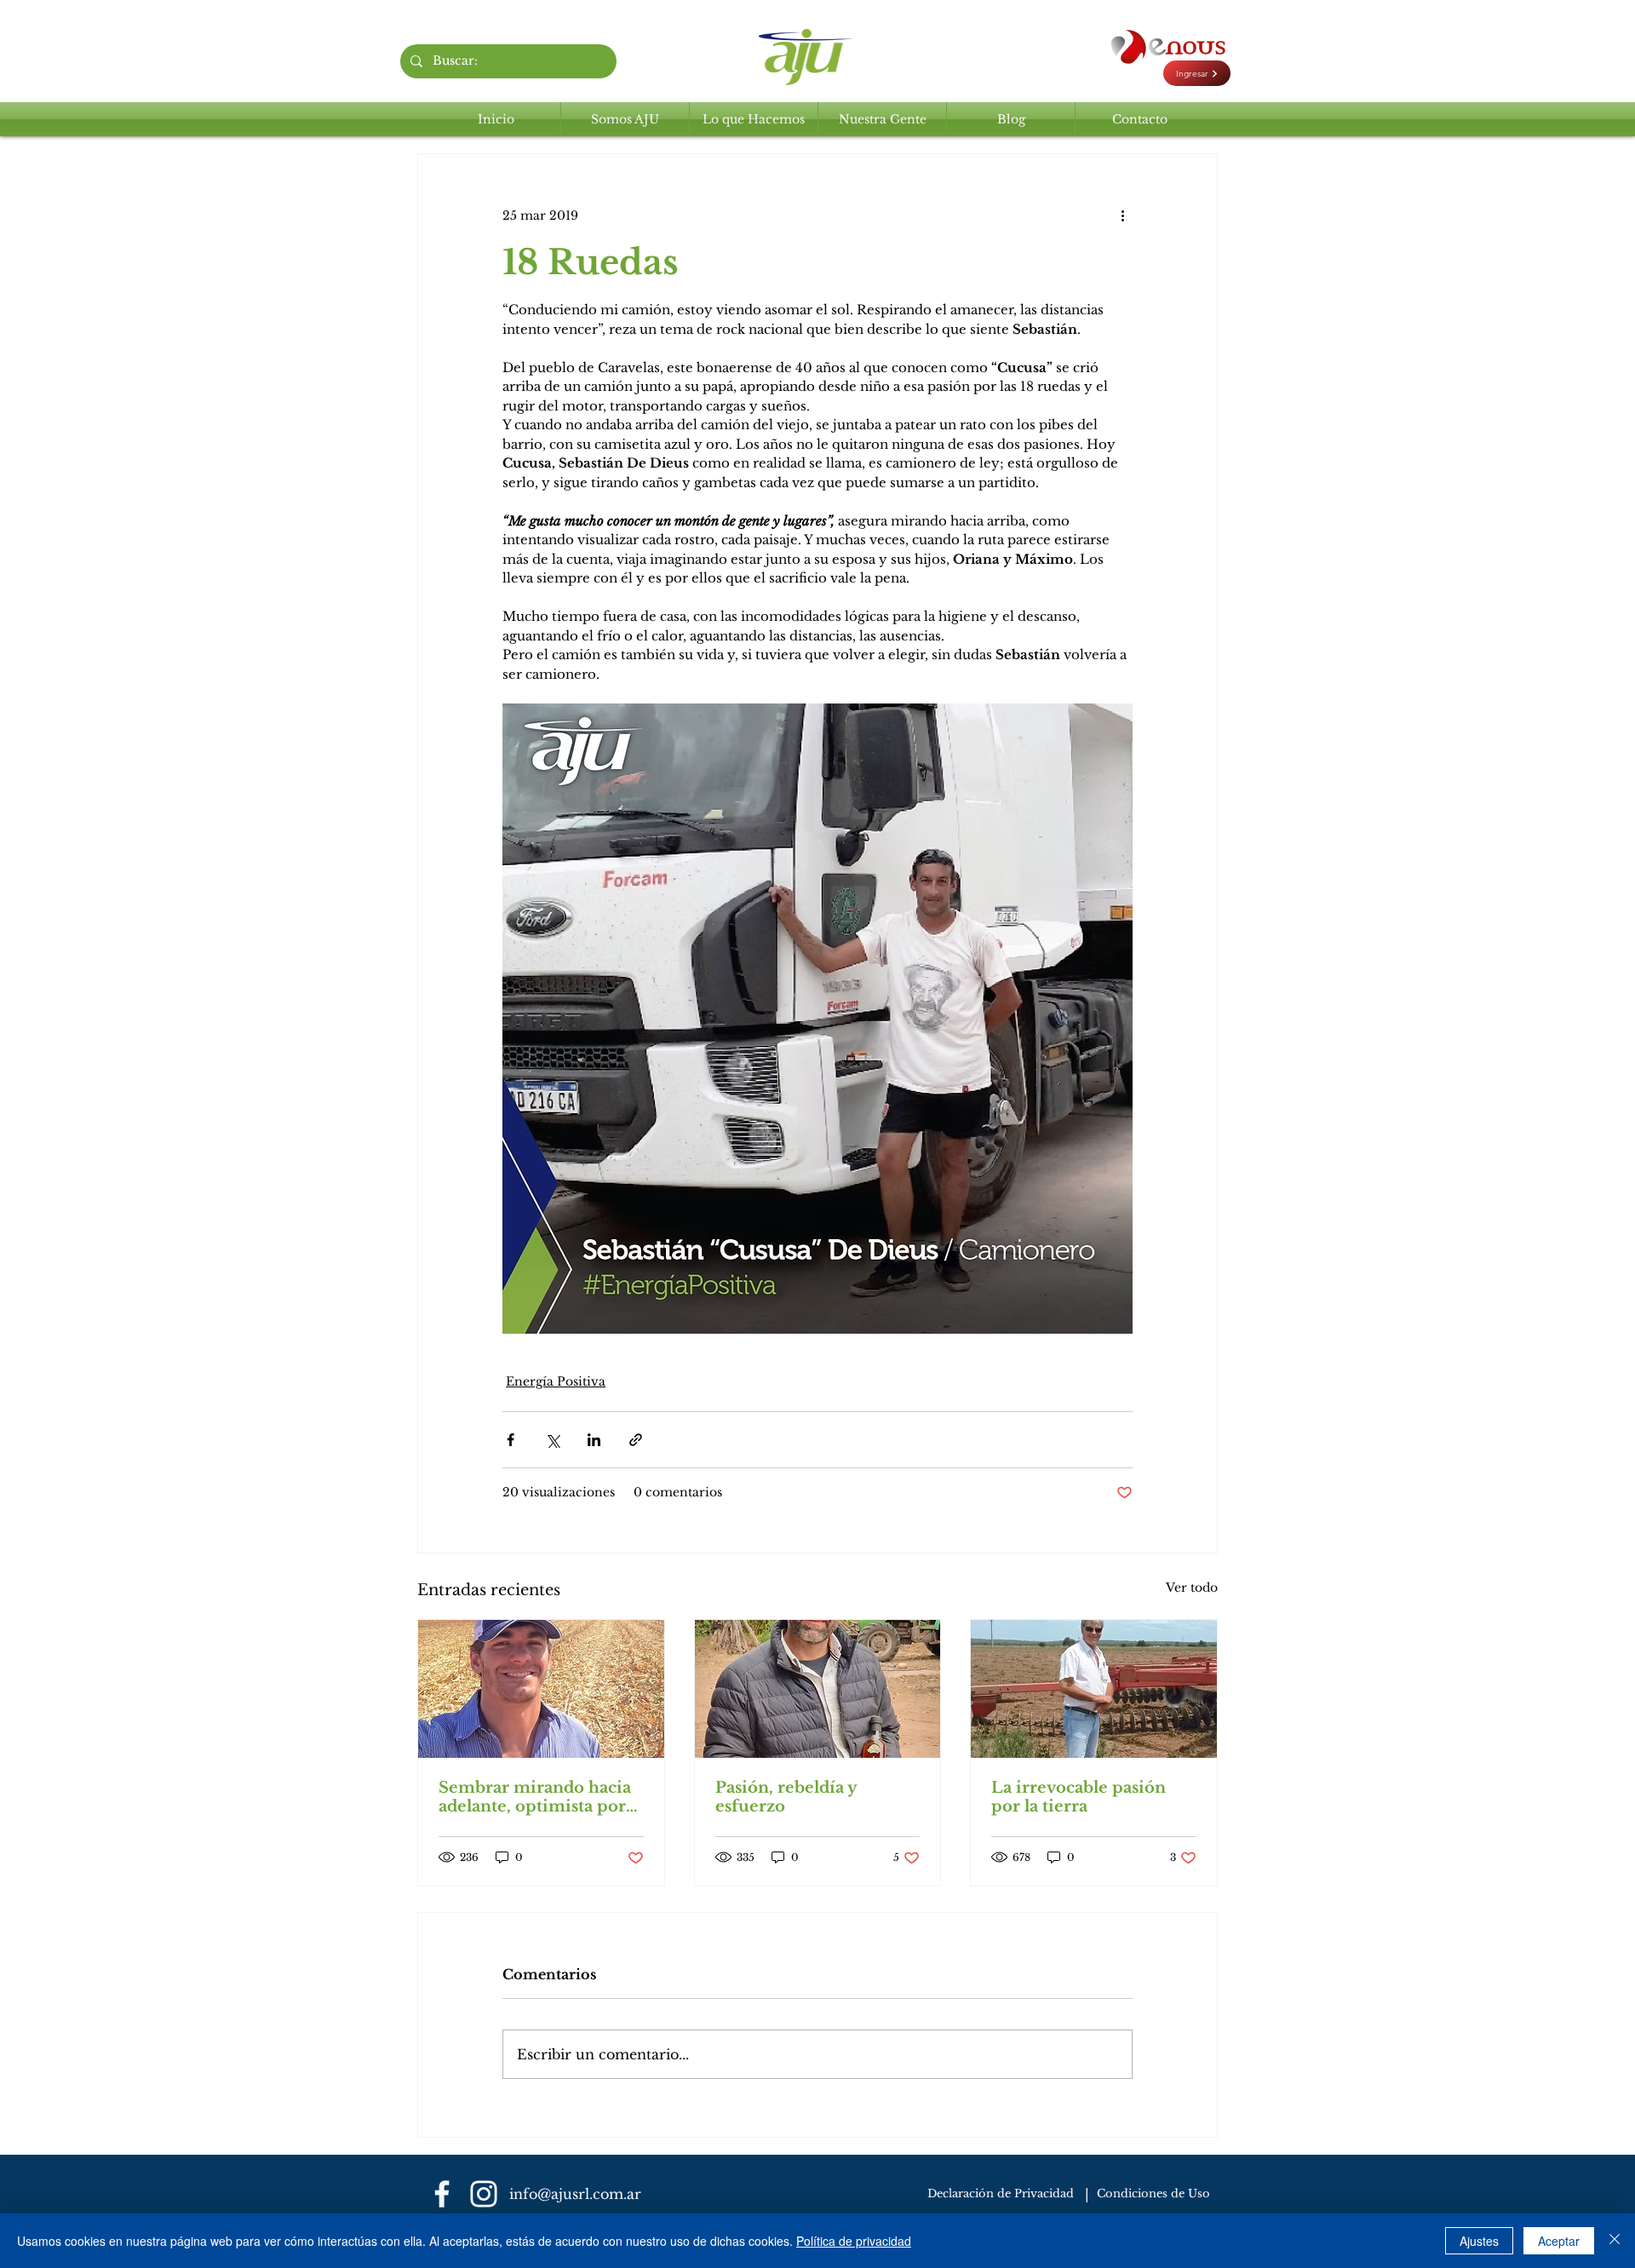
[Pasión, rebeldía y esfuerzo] (818, 1689)
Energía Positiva (556, 1381)
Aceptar (1559, 2241)
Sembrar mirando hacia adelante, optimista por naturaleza (535, 1797)
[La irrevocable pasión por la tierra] (1094, 1689)
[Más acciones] (1122, 215)
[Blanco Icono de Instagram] (484, 2194)
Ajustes (1479, 2241)
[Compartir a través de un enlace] (636, 1440)
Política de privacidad (854, 2241)
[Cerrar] (1615, 2241)
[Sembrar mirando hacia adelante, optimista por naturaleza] (541, 1689)
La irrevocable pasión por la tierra (1079, 1797)
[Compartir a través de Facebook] (511, 1440)
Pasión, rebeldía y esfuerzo (786, 1797)
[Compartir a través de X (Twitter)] (552, 1440)
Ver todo (1192, 1588)
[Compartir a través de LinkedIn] (594, 1440)
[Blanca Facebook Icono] (442, 2194)
